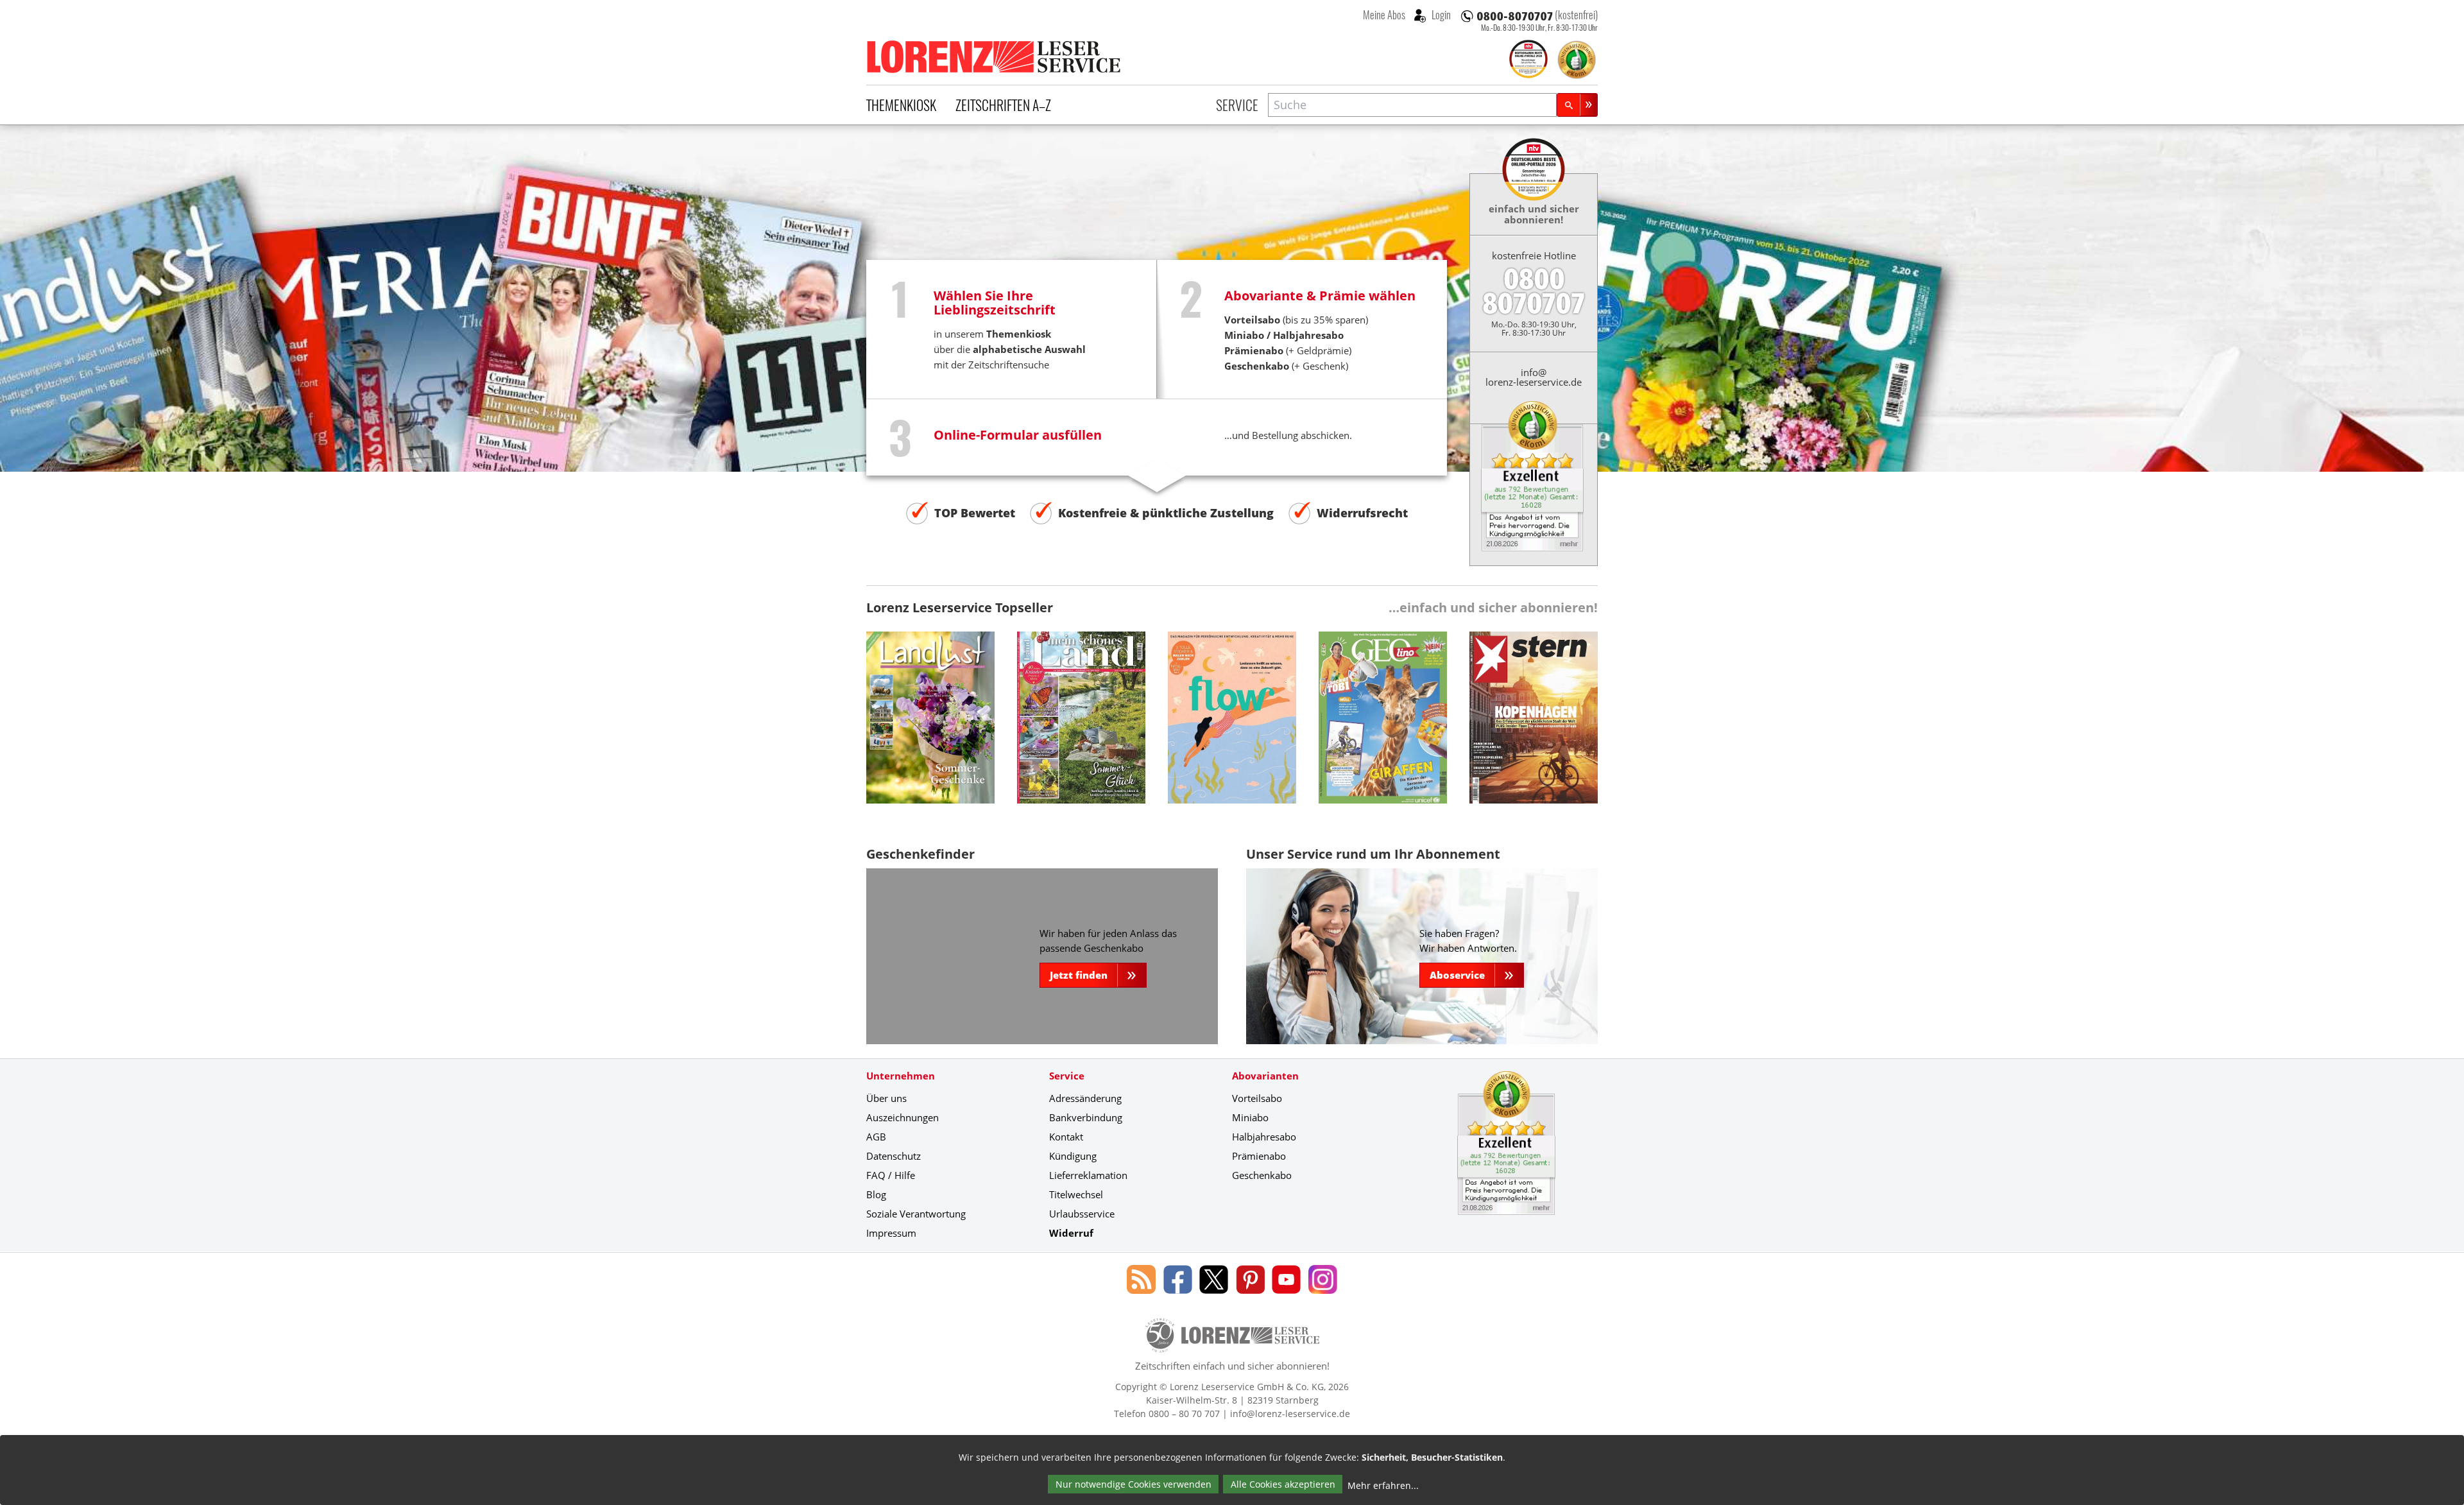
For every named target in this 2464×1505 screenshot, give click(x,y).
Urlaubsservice (1082, 1214)
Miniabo (1244, 335)
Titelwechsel (1076, 1194)
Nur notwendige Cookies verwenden (1134, 1484)
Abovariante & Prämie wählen (1320, 296)
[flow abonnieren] (1232, 727)
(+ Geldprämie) (1288, 350)
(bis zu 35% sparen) (1296, 320)
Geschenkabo (1262, 1175)
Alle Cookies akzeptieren (1283, 1484)
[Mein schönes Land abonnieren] (1081, 727)
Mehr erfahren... (1383, 1485)
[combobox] (1412, 105)
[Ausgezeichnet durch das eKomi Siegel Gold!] (1577, 60)
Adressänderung (1085, 1098)
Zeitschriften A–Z (1003, 105)
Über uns (886, 1098)
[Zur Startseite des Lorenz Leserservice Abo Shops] (995, 56)
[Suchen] (1577, 105)
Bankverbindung (1086, 1117)
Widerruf (1071, 1233)
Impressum (891, 1233)
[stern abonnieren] (1534, 727)
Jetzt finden (1079, 975)
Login (1440, 15)
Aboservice (1457, 975)
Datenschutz (894, 1156)
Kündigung (1073, 1156)
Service (1237, 105)
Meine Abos (1384, 15)
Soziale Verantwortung (916, 1214)
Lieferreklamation (1088, 1175)
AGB (876, 1137)
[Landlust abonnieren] (930, 727)
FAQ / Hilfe (891, 1175)
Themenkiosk (901, 105)
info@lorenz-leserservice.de (1534, 377)
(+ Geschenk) (1286, 366)
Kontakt (1066, 1137)
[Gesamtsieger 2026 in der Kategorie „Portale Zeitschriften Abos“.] (1528, 60)
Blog (876, 1194)
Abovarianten (1265, 1076)
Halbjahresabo (1308, 335)
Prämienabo (1259, 1156)
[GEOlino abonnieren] (1383, 727)
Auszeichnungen (903, 1117)
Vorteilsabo (1257, 1098)
